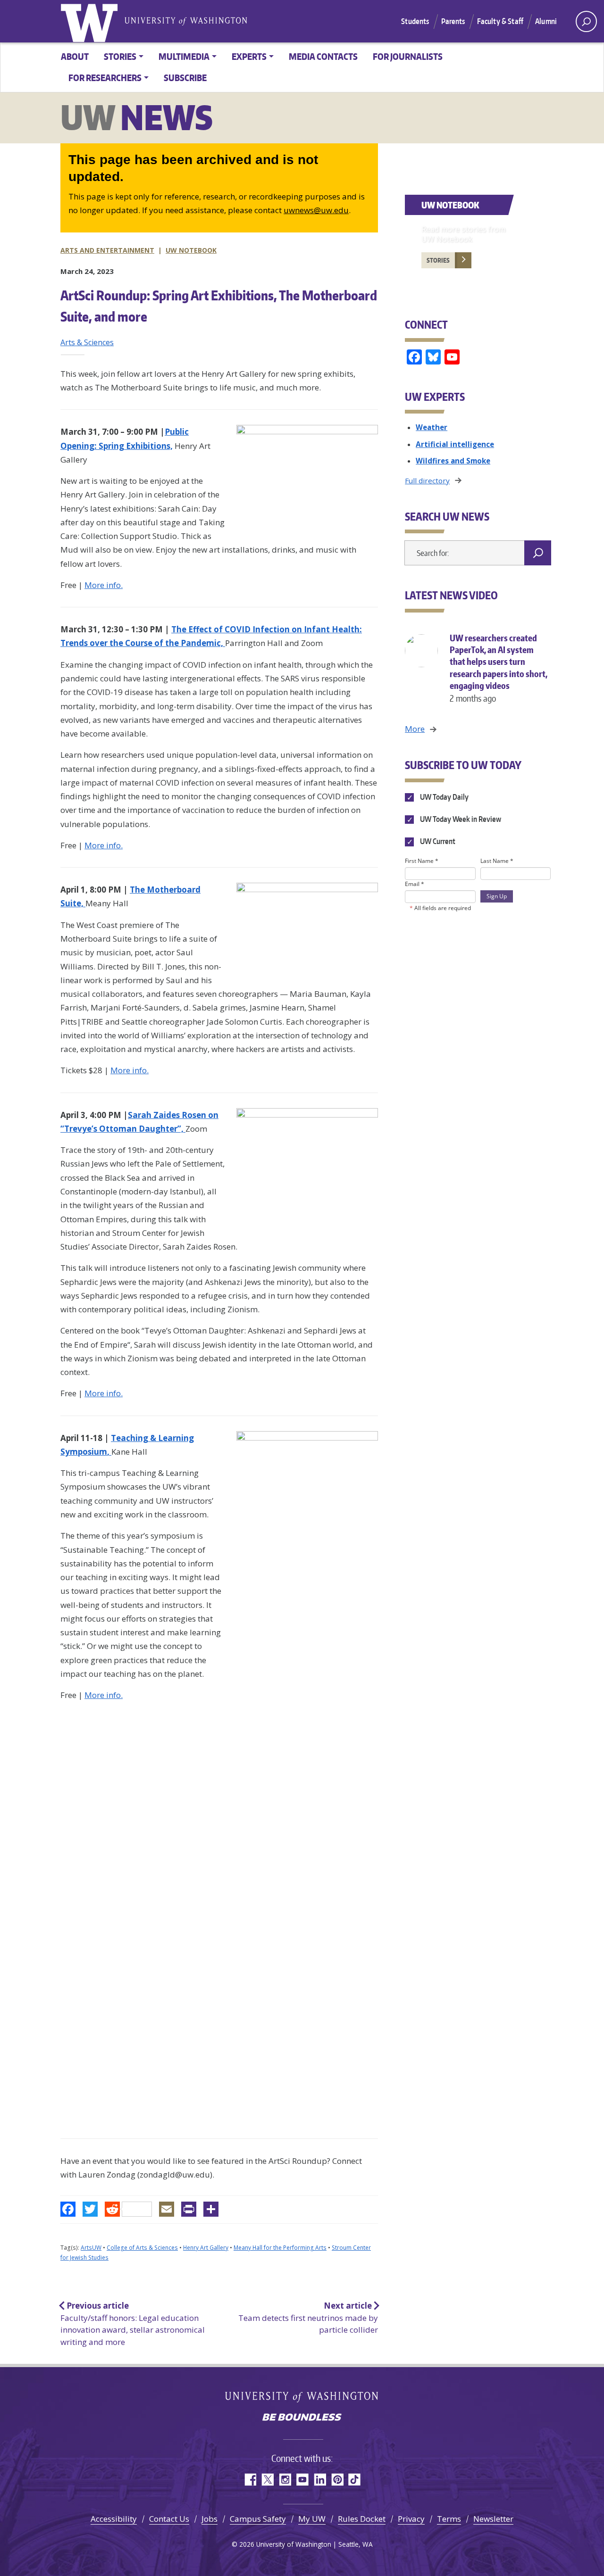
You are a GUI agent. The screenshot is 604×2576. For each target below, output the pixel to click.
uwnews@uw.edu (316, 210)
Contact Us (169, 2519)
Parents (453, 21)
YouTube (302, 2480)
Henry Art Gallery (206, 2248)
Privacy (411, 2519)
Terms (449, 2519)
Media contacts (323, 56)
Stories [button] (120, 56)
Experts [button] (249, 56)
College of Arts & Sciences (142, 2248)
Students (415, 21)
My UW (312, 2519)
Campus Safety (258, 2519)
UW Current (437, 841)
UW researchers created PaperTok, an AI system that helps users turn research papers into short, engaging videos (499, 668)
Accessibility (114, 2519)
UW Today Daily (443, 797)
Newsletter (493, 2519)
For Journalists (408, 56)
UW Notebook (191, 250)
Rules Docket (362, 2519)
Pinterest (337, 2480)
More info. (104, 585)
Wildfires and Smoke (453, 461)
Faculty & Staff (500, 21)
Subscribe (185, 78)
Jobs (210, 2519)
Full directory (427, 480)
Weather (432, 427)
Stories (438, 260)
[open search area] (586, 21)
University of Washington (91, 21)
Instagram (285, 2480)
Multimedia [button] (184, 56)
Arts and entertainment (107, 250)
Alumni (546, 21)
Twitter (267, 2480)
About (75, 56)
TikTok (355, 2480)
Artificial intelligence (455, 444)
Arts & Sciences (87, 342)
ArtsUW (91, 2248)
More (415, 729)
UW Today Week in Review (460, 819)
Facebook (250, 2480)
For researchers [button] (105, 78)
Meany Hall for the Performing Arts (280, 2248)
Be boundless (302, 2418)
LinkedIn (320, 2480)
